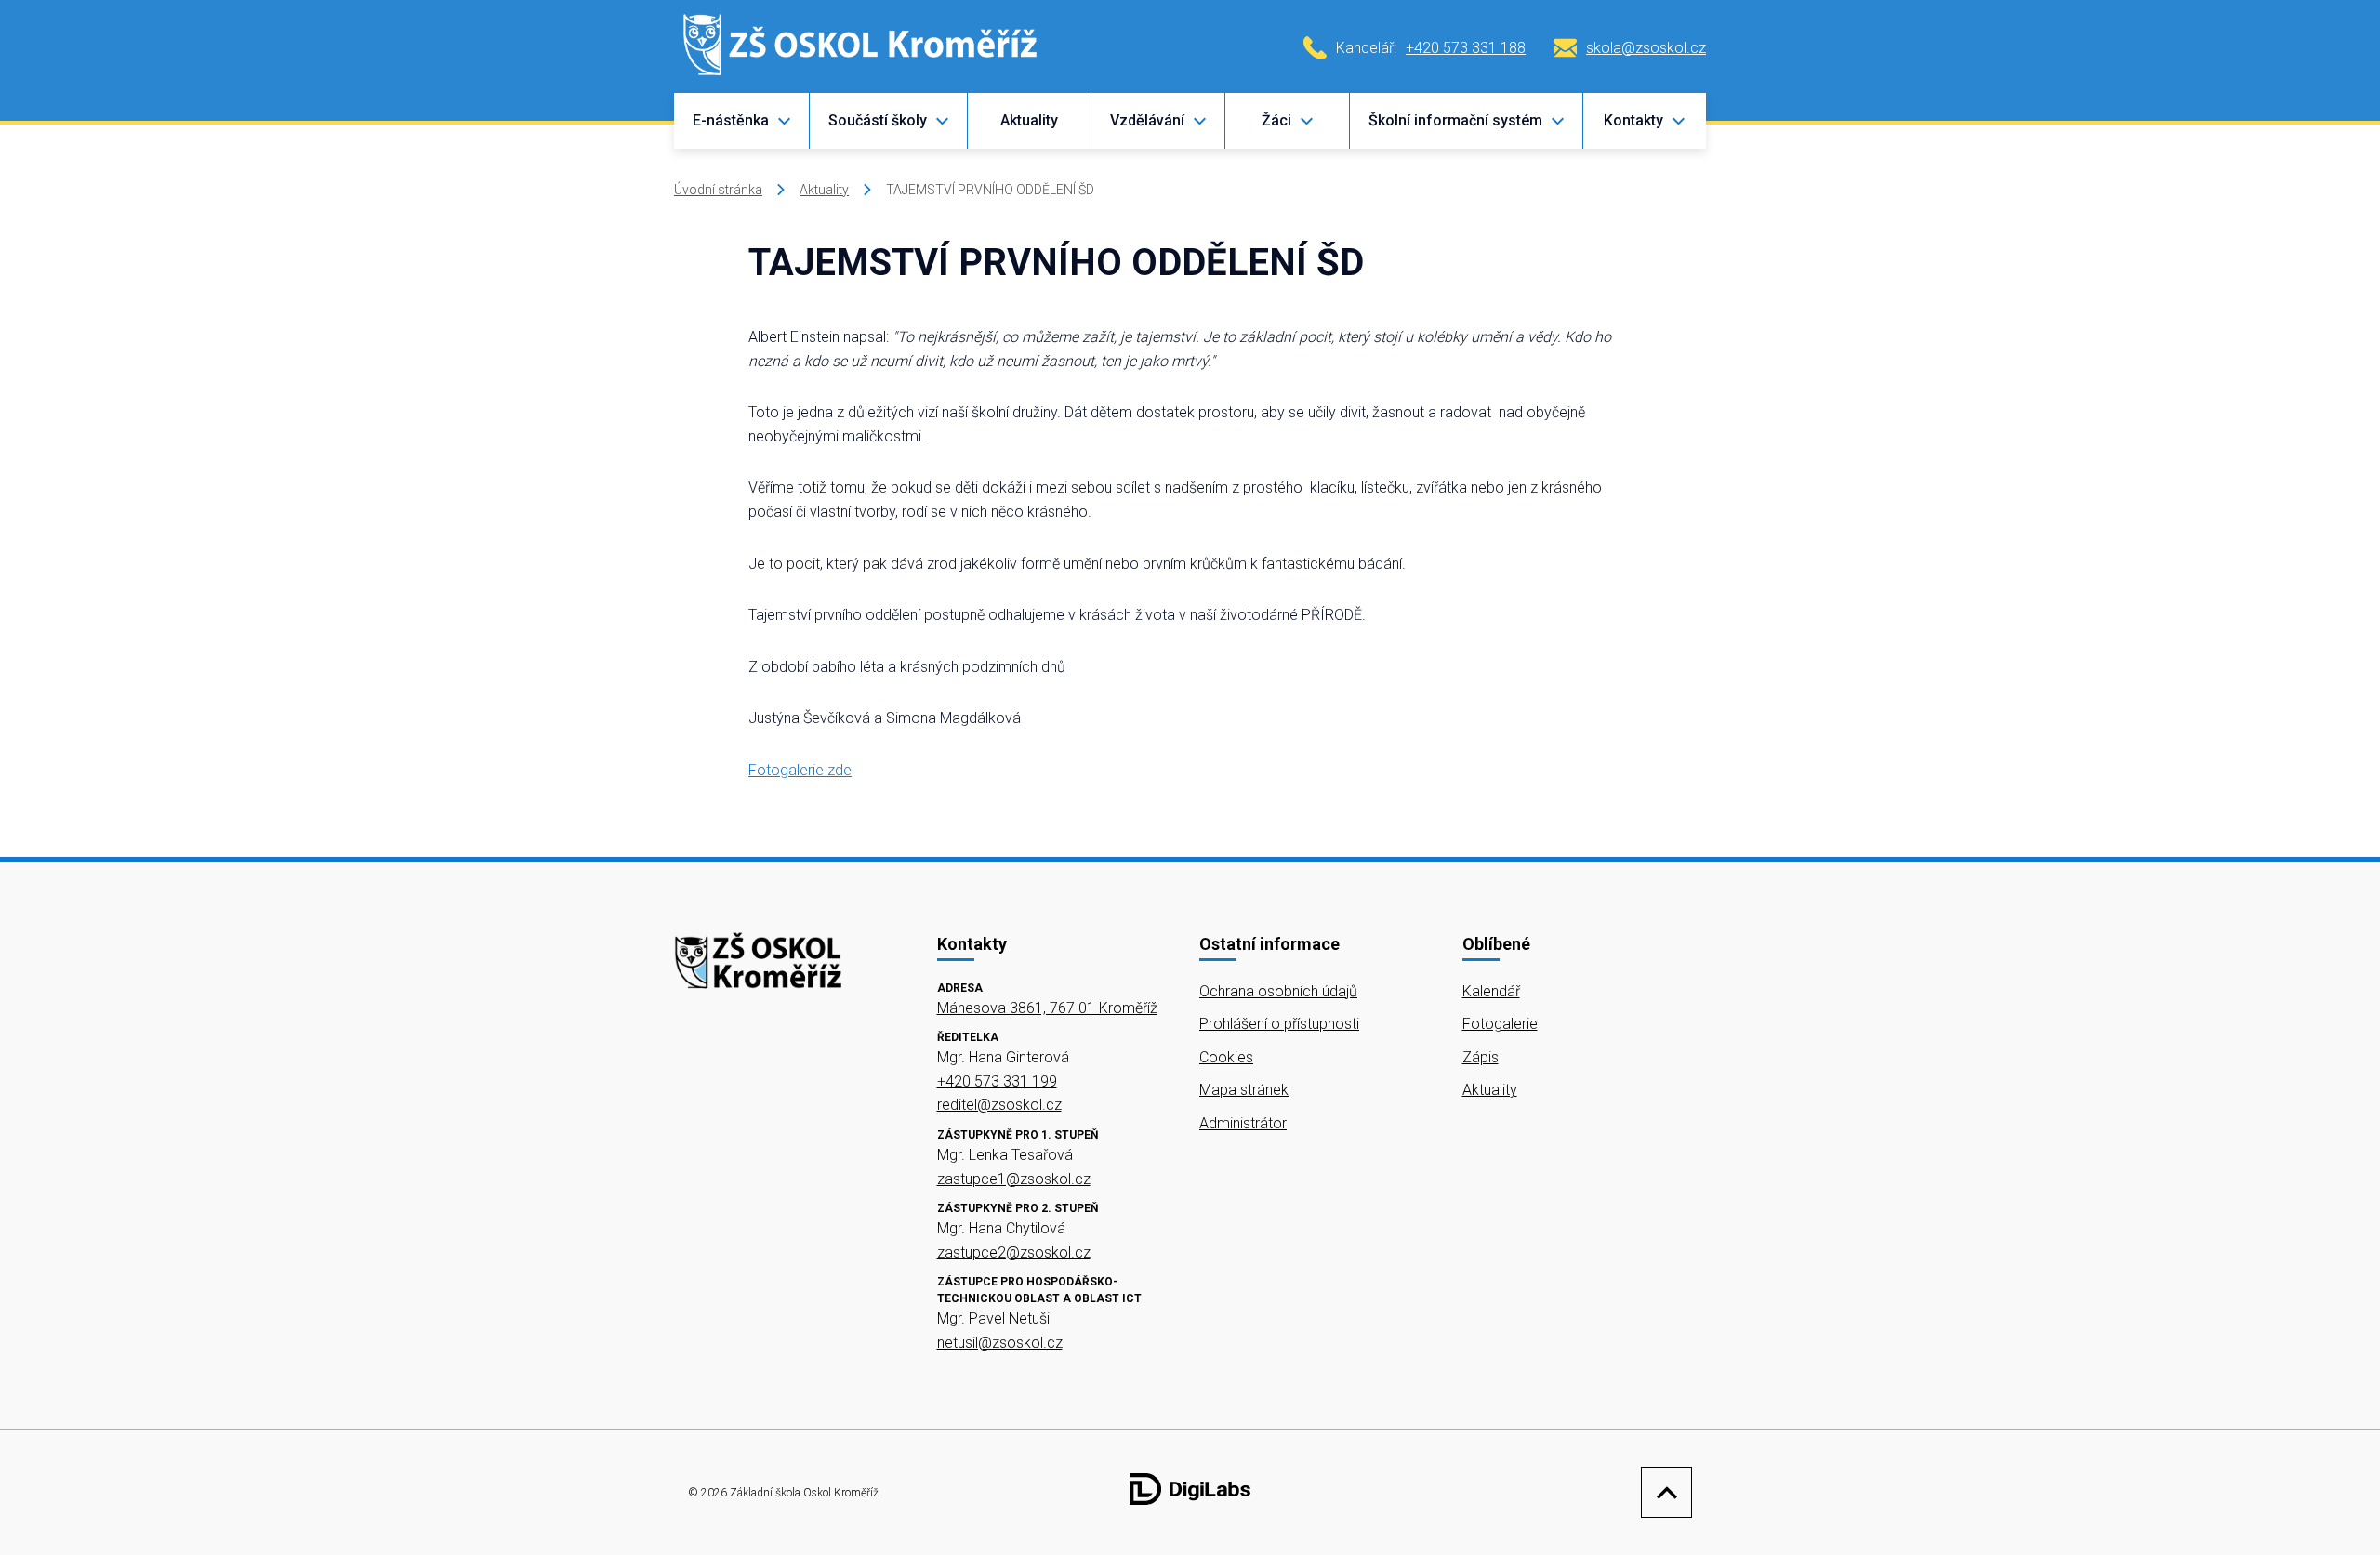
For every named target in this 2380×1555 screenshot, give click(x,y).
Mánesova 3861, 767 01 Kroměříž (1047, 1008)
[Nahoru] (1662, 1492)
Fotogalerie (1500, 1024)
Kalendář (1491, 991)
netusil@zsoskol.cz (1000, 1343)
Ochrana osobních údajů (1278, 991)
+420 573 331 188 (1466, 48)
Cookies (1226, 1057)
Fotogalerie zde (800, 770)
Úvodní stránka (718, 190)
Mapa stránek (1244, 1090)
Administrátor (1243, 1123)
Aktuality (1029, 120)
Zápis (1481, 1057)
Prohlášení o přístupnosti (1279, 1024)
